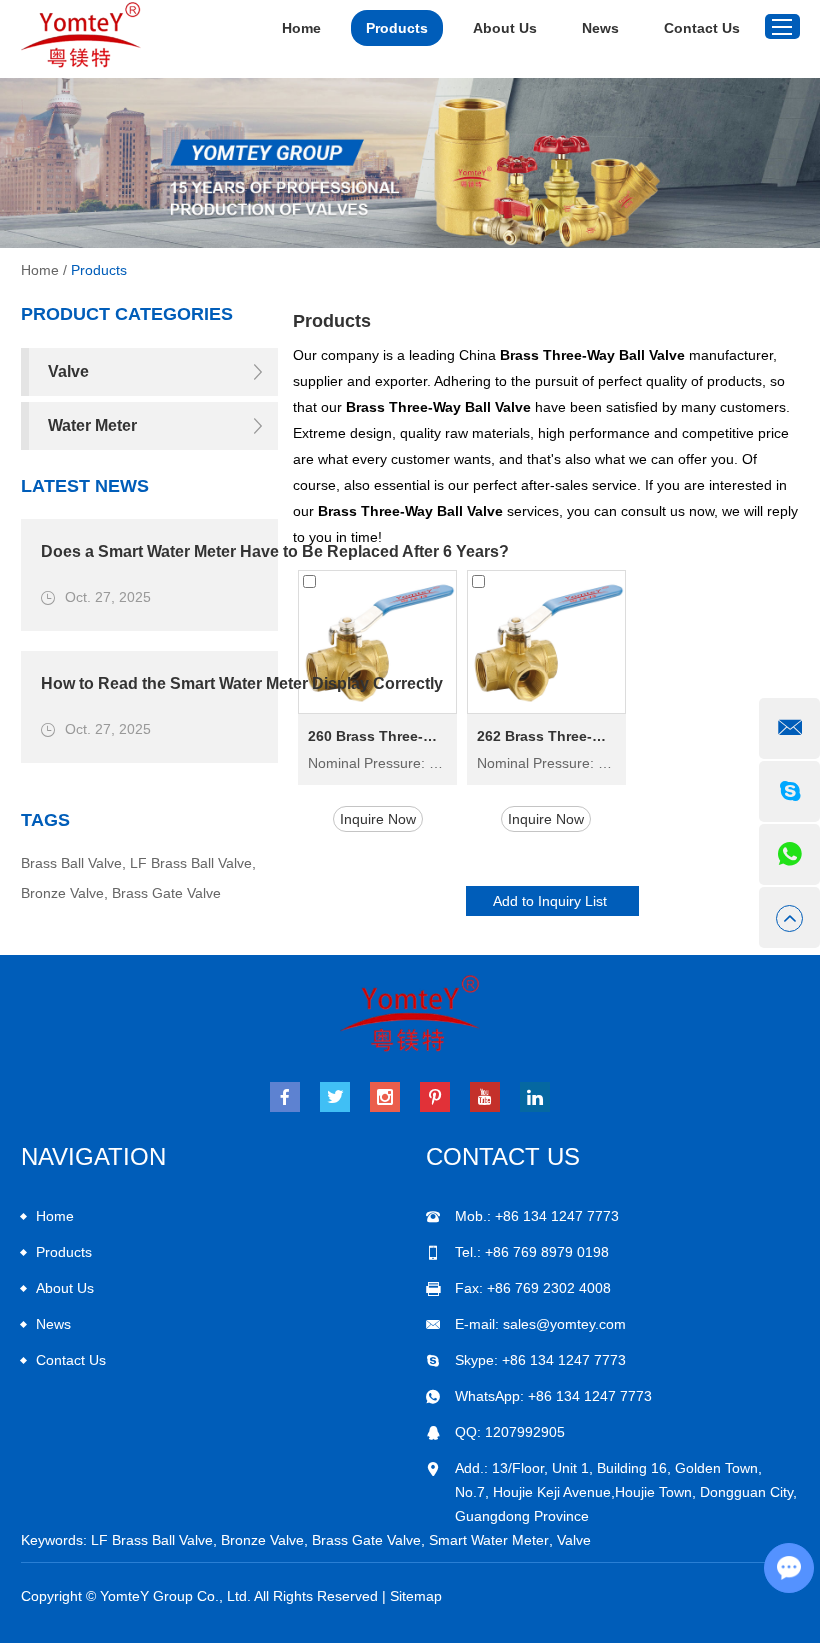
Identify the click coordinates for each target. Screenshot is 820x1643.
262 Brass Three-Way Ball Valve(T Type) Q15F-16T (546, 736)
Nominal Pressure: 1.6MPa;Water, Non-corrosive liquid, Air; (377, 763)
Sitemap (416, 1596)
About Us (505, 28)
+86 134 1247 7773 (564, 1360)
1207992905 (525, 1432)
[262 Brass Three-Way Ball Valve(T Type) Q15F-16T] (546, 642)
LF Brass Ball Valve (191, 863)
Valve (574, 1540)
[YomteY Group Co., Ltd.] (81, 35)
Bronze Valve (62, 893)
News (600, 28)
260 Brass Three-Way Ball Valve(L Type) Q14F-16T (377, 736)
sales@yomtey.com (564, 1324)
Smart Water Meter (489, 1540)
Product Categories (127, 314)
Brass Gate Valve (166, 893)
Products (397, 28)
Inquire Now (378, 819)
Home (301, 28)
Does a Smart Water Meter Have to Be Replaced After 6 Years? (275, 551)
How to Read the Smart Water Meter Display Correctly (242, 683)
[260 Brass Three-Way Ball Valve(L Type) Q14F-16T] (377, 642)
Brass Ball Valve (71, 863)
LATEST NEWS (85, 486)
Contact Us (702, 28)
